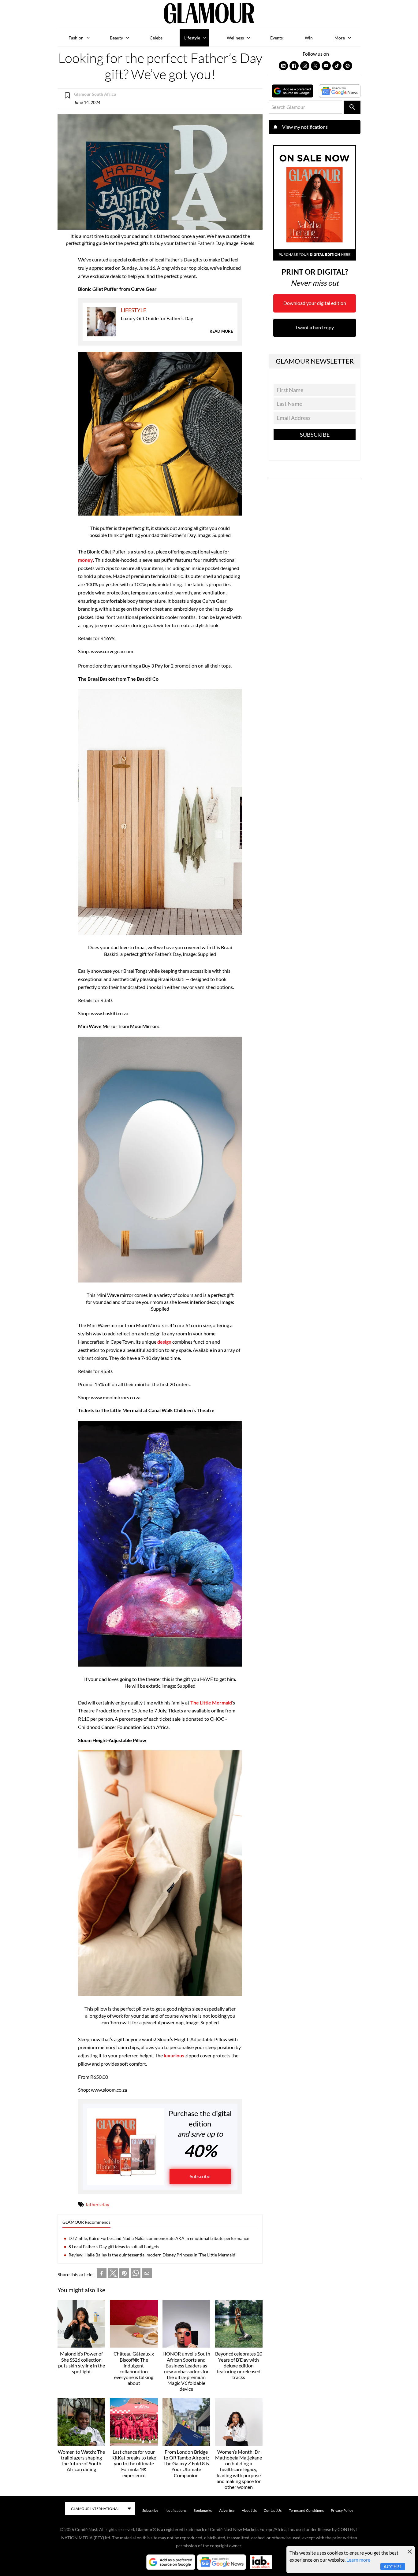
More (340, 38)
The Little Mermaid (211, 1703)
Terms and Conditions (306, 2510)
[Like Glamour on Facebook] (294, 66)
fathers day (97, 2204)
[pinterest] (124, 2274)
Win (309, 38)
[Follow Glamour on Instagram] (305, 66)
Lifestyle (192, 38)
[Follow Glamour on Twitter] (315, 66)
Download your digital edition (315, 303)
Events (276, 38)
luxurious (174, 2055)
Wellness (235, 38)
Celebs (156, 38)
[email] (147, 2274)
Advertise (227, 2510)
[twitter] (113, 2274)
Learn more (358, 2560)
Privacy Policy (342, 2510)
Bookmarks (203, 2510)
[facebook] (102, 2274)
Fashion (76, 38)
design (165, 1342)
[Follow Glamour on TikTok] (337, 66)
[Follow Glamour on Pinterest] (348, 66)
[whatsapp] (136, 2274)
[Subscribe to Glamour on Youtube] (326, 66)
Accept (393, 2566)
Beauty (116, 38)
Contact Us (273, 2510)
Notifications (176, 2510)
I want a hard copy (315, 327)
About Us (249, 2510)
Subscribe (200, 2176)
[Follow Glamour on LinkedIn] (283, 66)
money (86, 560)
